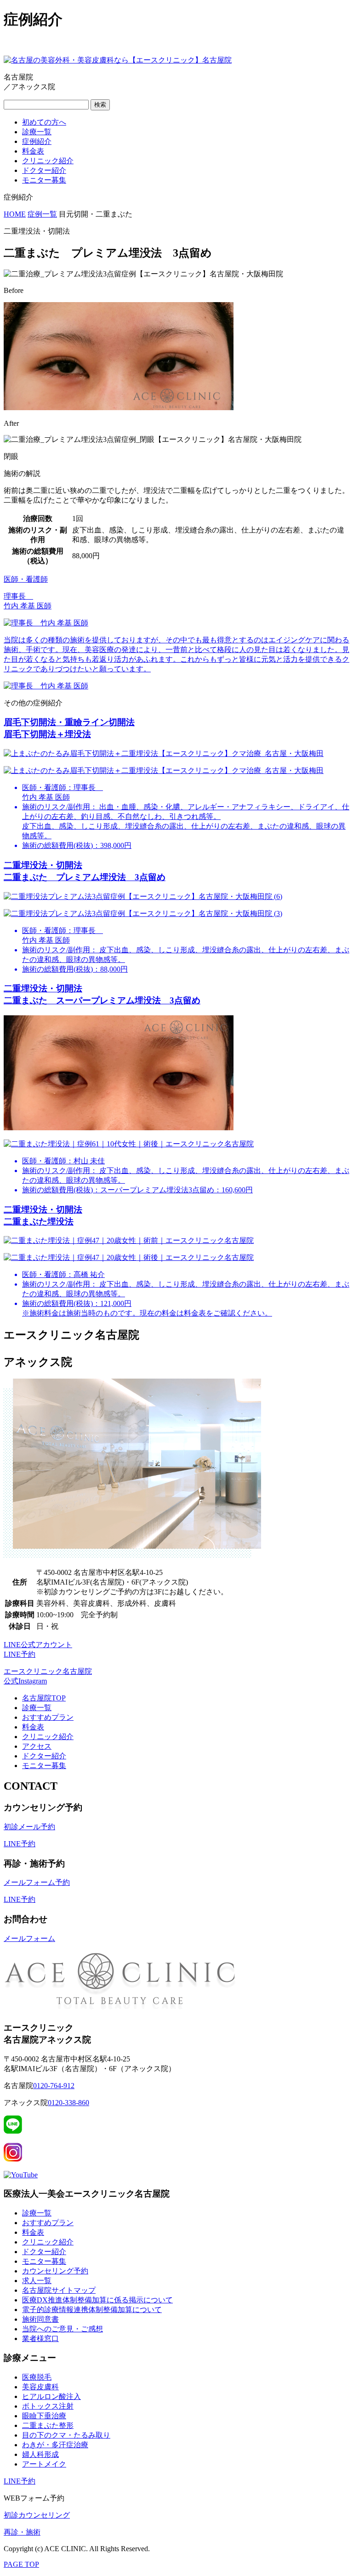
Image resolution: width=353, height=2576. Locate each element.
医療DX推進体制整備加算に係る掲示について (97, 2300)
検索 (100, 105)
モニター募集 (44, 180)
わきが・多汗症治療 (55, 2445)
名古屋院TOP (44, 1698)
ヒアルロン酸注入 (51, 2396)
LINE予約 (20, 1844)
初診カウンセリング (37, 2515)
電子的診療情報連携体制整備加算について (92, 2310)
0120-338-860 (68, 2103)
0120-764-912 (54, 2086)
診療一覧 (37, 132)
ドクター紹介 (44, 170)
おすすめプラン (48, 1717)
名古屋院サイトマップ (59, 2290)
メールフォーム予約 (37, 1882)
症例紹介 (37, 141)
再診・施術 (22, 2532)
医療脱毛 (37, 2377)
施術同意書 (40, 2319)
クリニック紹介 (48, 161)
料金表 (33, 151)
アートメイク (44, 2464)
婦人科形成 (40, 2454)
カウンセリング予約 (55, 2271)
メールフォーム (29, 1938)
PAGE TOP (21, 2564)
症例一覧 (42, 214)
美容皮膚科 (40, 2387)
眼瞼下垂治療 (44, 2416)
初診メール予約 (29, 1827)
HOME (15, 214)
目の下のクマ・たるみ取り (66, 2435)
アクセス (37, 1746)
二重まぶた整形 (48, 2425)
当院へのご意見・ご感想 (63, 2329)
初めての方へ (44, 122)
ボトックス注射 (48, 2406)
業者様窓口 (40, 2338)
